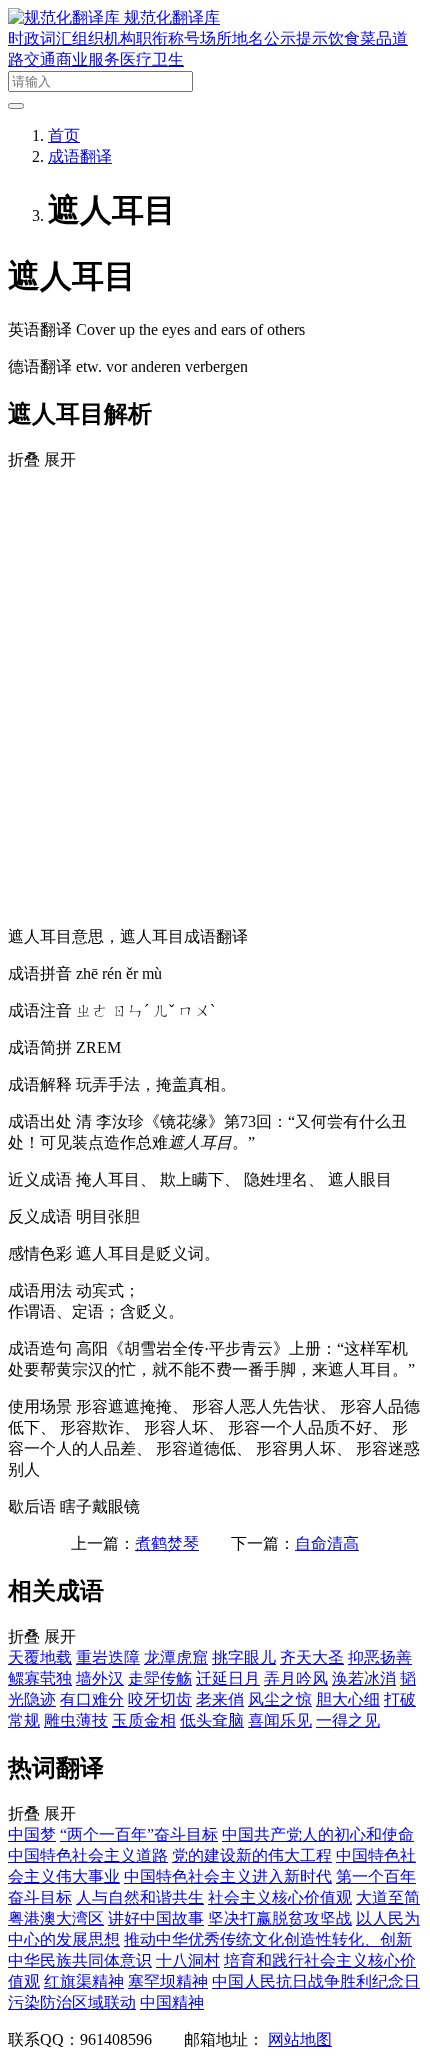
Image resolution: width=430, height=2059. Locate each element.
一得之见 (348, 1720)
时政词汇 (40, 38)
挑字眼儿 (244, 1657)
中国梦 (32, 1834)
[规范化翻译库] (66, 17)
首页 (64, 135)
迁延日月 (228, 1678)
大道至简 (388, 1897)
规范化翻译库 (172, 17)
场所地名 (232, 38)
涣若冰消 (364, 1678)
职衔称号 (168, 38)
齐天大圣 (312, 1657)
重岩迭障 (108, 1657)
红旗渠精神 (84, 1981)
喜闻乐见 (280, 1720)
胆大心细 (348, 1699)
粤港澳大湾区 (56, 1918)
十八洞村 (188, 1960)
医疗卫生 (152, 59)
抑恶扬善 (380, 1657)
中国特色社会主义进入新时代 (228, 1876)
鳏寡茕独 (40, 1678)
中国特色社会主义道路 (88, 1855)
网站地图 (300, 2039)
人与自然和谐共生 (140, 1897)
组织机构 (104, 38)
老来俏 (220, 1699)
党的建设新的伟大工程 (252, 1855)
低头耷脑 (212, 1720)
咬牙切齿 (160, 1699)
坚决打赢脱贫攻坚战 (280, 1918)
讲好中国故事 (156, 1918)
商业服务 (88, 59)
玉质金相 (144, 1720)
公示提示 (296, 38)
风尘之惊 (280, 1699)
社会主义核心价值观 (280, 1897)
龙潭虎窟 (176, 1657)
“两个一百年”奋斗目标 (139, 1834)
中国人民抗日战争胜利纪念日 (316, 1981)
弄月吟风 (296, 1678)
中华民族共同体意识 (80, 1960)
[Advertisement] (215, 696)
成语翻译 (80, 156)
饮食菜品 (360, 38)
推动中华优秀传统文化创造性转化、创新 (268, 1939)
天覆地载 (40, 1657)
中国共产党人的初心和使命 (318, 1834)
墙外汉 (100, 1678)
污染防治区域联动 (72, 2002)
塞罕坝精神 (168, 1981)
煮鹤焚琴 (167, 1543)
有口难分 (92, 1699)
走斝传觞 (160, 1678)
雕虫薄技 (76, 1720)
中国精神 (172, 2002)
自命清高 (327, 1543)
